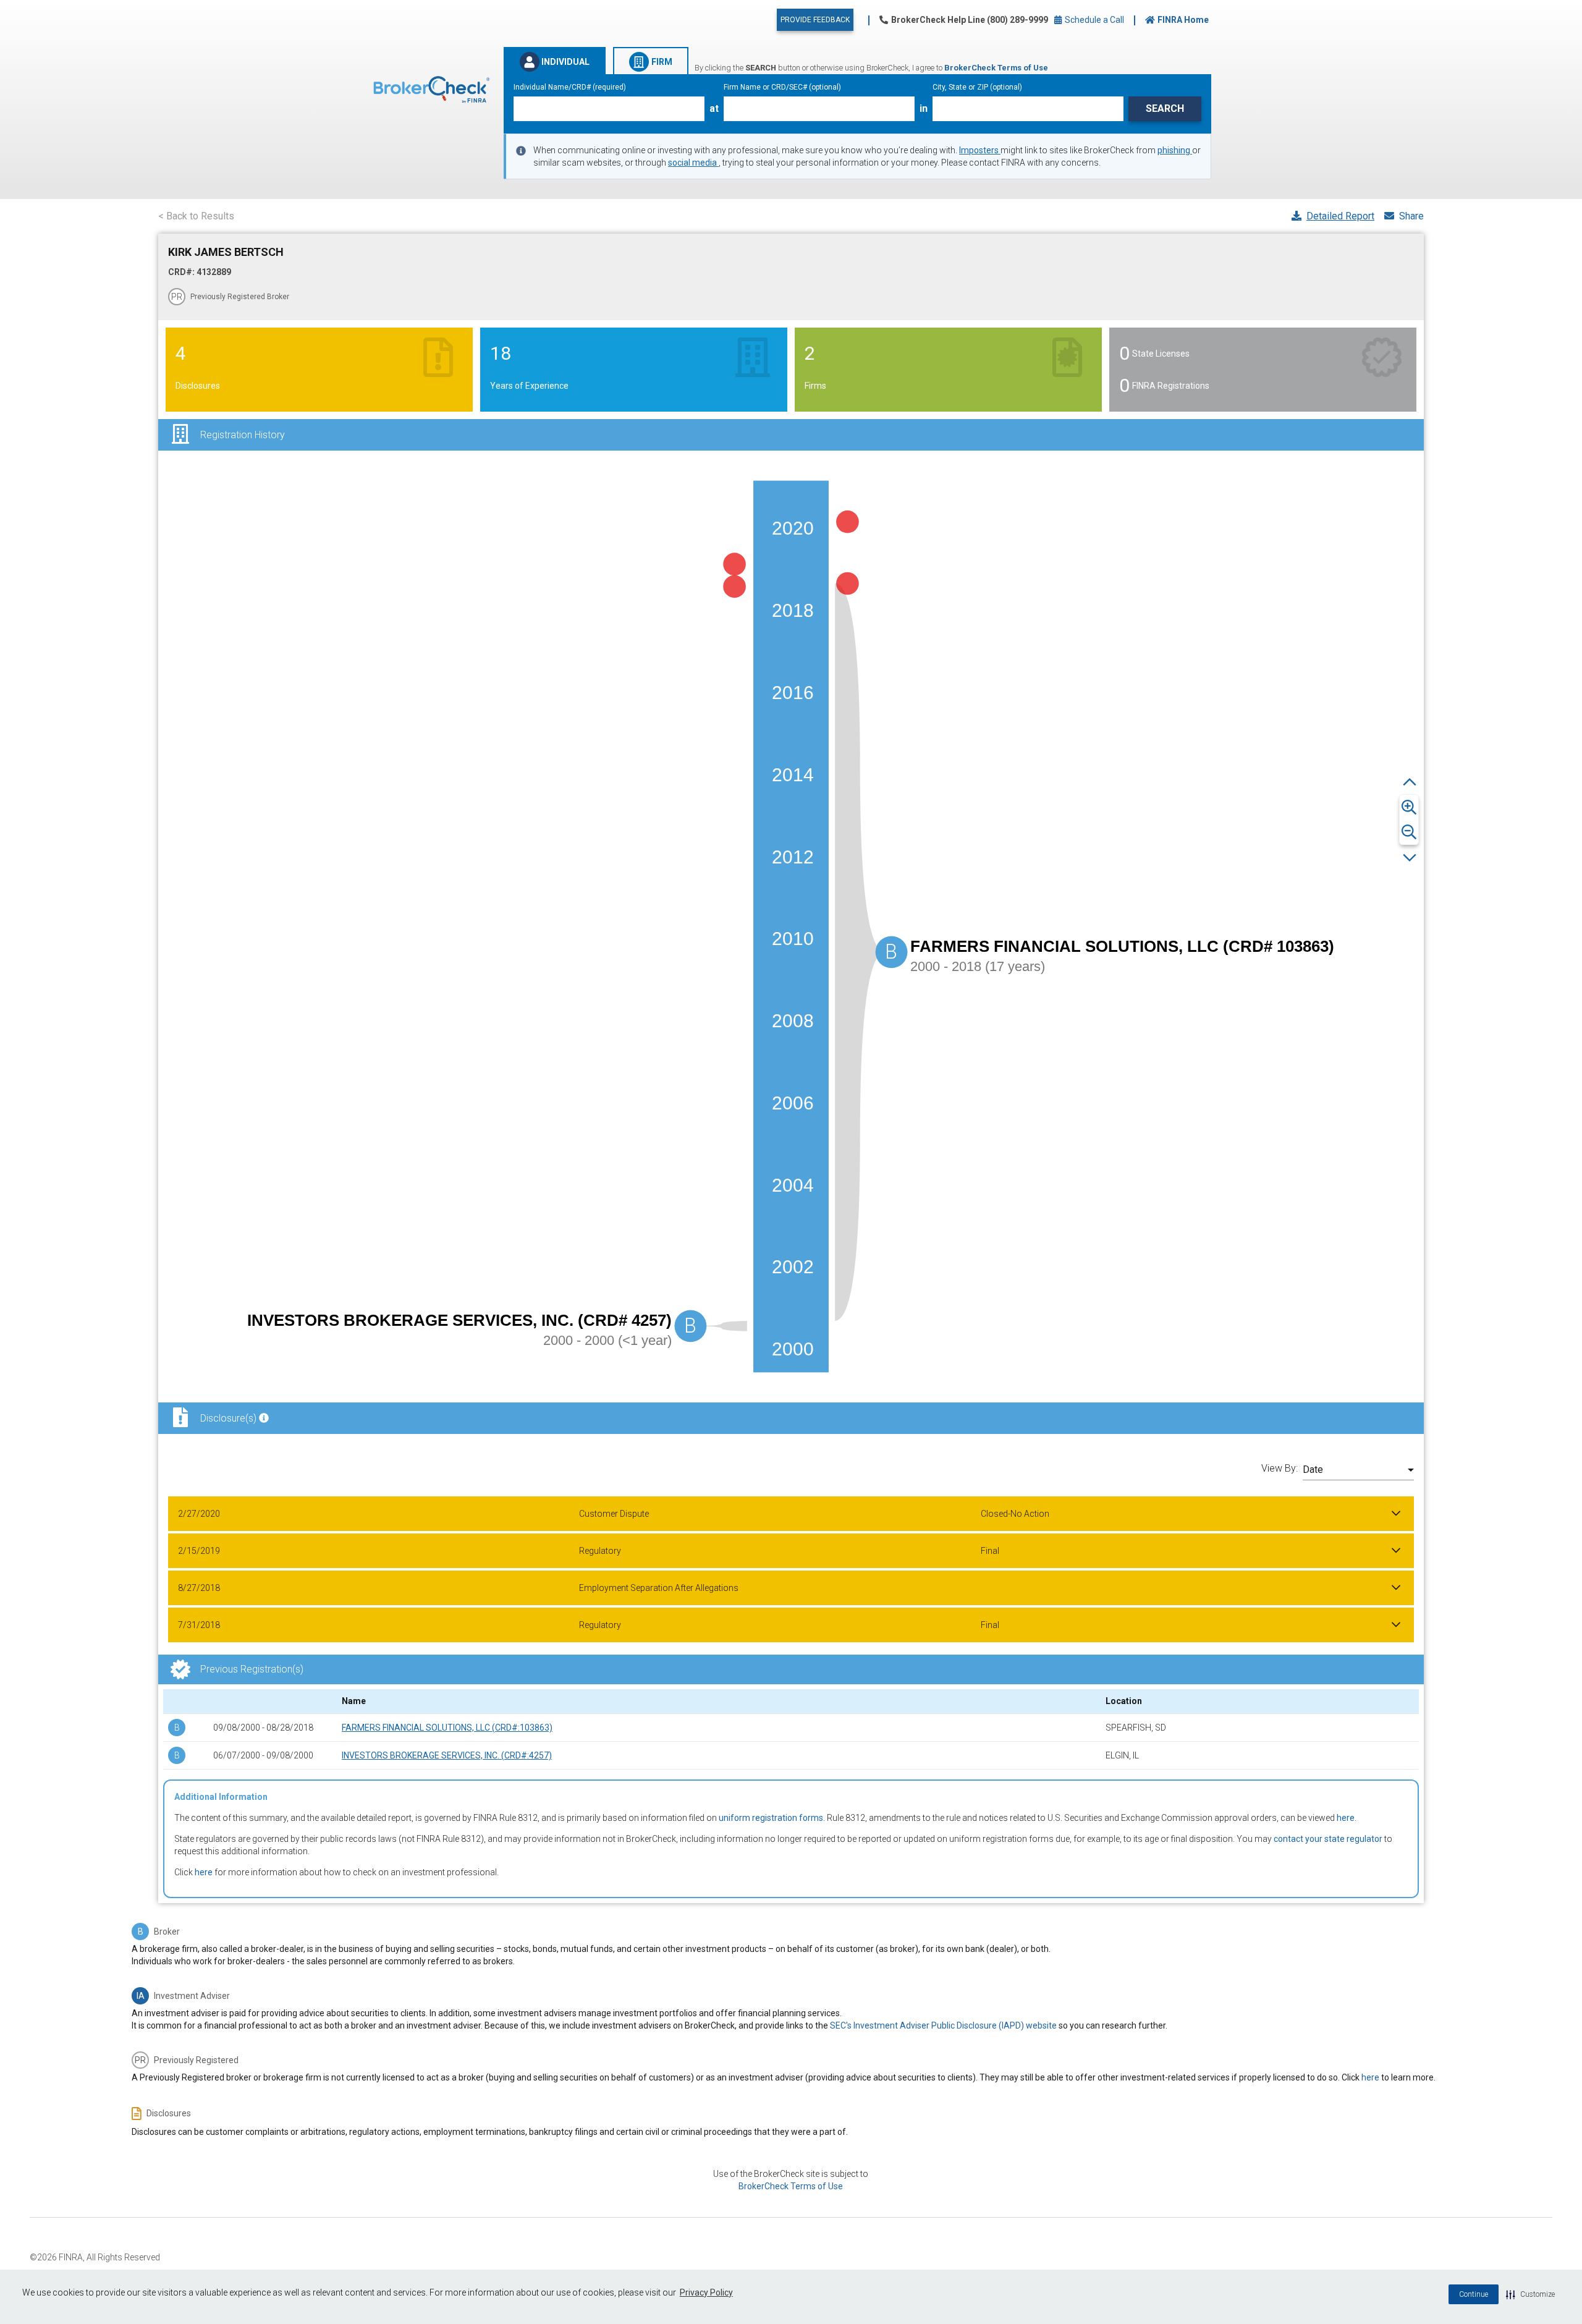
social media (693, 163)
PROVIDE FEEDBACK (815, 20)
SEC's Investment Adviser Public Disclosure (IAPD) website (943, 2025)
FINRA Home (1183, 20)
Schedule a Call (1093, 20)
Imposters (980, 150)
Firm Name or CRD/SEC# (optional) (782, 87)
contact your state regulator (1328, 1839)
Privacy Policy (706, 2292)
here (1346, 1818)
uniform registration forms (771, 1818)
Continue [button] (1474, 2294)
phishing (1175, 150)
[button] (1530, 2294)
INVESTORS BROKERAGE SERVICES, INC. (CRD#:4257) (447, 1755)
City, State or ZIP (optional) (977, 87)
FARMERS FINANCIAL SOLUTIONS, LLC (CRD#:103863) (447, 1728)
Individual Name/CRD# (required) (570, 87)
